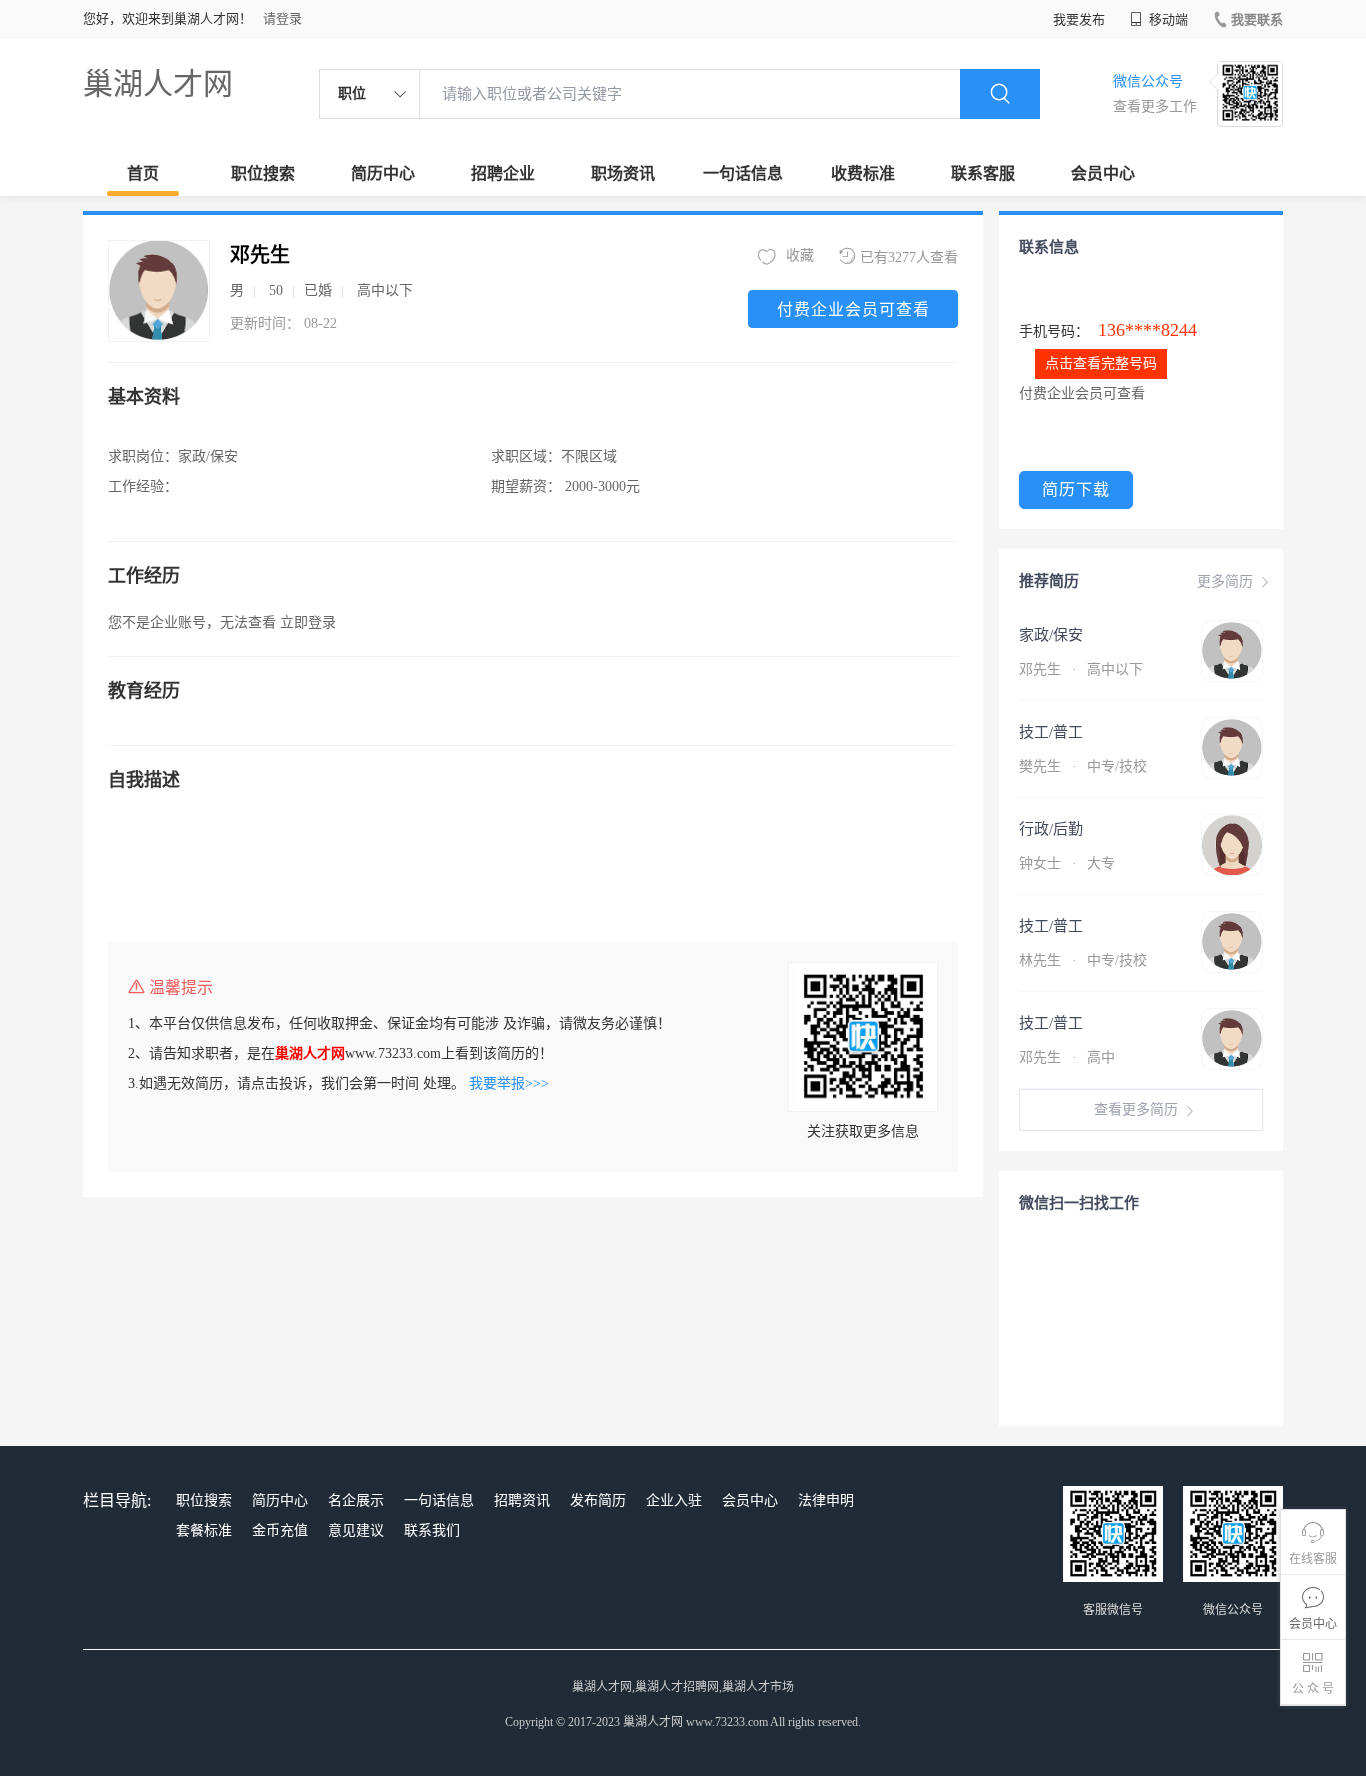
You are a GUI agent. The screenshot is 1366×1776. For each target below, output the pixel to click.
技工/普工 (1051, 732)
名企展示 (356, 1500)
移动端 (1167, 19)
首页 (143, 173)
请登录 (282, 18)
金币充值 (280, 1530)
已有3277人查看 (909, 257)
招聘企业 (503, 173)
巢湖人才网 (158, 83)
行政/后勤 (1051, 829)
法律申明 (826, 1500)
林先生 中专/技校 (1083, 960)
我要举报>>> (509, 1083)
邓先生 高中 (1067, 1057)
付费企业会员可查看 (853, 309)
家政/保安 (1051, 635)
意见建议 (356, 1530)
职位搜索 (263, 173)
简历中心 (383, 173)
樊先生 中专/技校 (1083, 766)
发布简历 (598, 1500)
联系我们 (432, 1530)
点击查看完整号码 (1101, 363)
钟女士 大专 (1067, 863)
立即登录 (308, 622)
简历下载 (1076, 489)
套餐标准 (204, 1530)
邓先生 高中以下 (1081, 669)
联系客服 (983, 173)
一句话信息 (743, 173)
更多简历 (1225, 581)
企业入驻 (674, 1500)
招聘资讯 (522, 1500)
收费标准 (863, 173)
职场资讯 (623, 173)
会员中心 (1103, 173)
